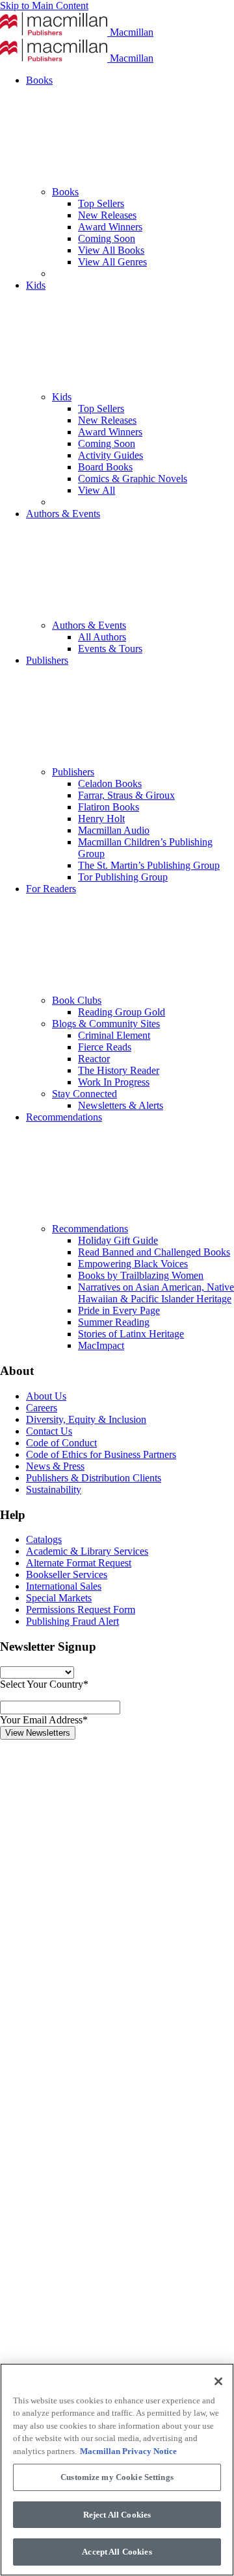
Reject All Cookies (117, 2515)
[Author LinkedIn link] (97, 2033)
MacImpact (101, 1345)
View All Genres (112, 262)
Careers (42, 1408)
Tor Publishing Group (123, 877)
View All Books (111, 250)
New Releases (107, 215)
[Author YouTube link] (97, 2333)
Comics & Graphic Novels (133, 479)
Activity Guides (110, 455)
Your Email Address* (44, 1720)
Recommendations (90, 1229)
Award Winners (110, 227)
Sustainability (54, 1489)
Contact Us (49, 1431)
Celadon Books (110, 784)
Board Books (105, 467)
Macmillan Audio (114, 830)
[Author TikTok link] (97, 1833)
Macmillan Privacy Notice (128, 2451)
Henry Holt (101, 819)
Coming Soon (107, 238)
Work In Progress (114, 1082)
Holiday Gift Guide (118, 1240)
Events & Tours (110, 649)
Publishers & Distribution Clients (94, 1478)
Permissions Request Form (81, 1610)
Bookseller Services (67, 1574)
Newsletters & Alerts (121, 1105)
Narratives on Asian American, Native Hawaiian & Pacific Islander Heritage (156, 1293)
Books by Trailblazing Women (141, 1275)
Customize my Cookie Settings (117, 2477)
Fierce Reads (105, 1047)
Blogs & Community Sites (106, 1024)
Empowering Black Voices (133, 1264)
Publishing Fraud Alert (72, 1621)
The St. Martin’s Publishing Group (149, 865)
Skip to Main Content (44, 6)
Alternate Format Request (79, 1563)
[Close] (218, 2381)
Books (65, 192)
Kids (62, 397)
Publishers (73, 772)
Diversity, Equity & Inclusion (86, 1419)
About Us (46, 1396)
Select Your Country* (44, 1684)
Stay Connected (84, 1094)
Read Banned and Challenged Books (154, 1252)
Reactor (94, 1059)
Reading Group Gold (122, 1012)
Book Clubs (77, 1000)
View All (97, 490)
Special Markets (59, 1598)
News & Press (55, 1466)
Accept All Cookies (117, 2552)
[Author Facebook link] (97, 2133)
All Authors (102, 637)
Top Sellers (101, 203)
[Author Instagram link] (97, 1933)
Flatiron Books (109, 807)
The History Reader (119, 1070)
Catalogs (44, 1539)
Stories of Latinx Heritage (131, 1334)
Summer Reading (114, 1322)
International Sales (64, 1586)
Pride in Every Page (119, 1310)
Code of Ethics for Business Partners (101, 1454)
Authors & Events (89, 625)
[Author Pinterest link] (97, 2233)
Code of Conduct (61, 1443)
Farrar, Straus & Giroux (126, 795)
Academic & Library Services (87, 1551)
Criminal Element (114, 1035)
